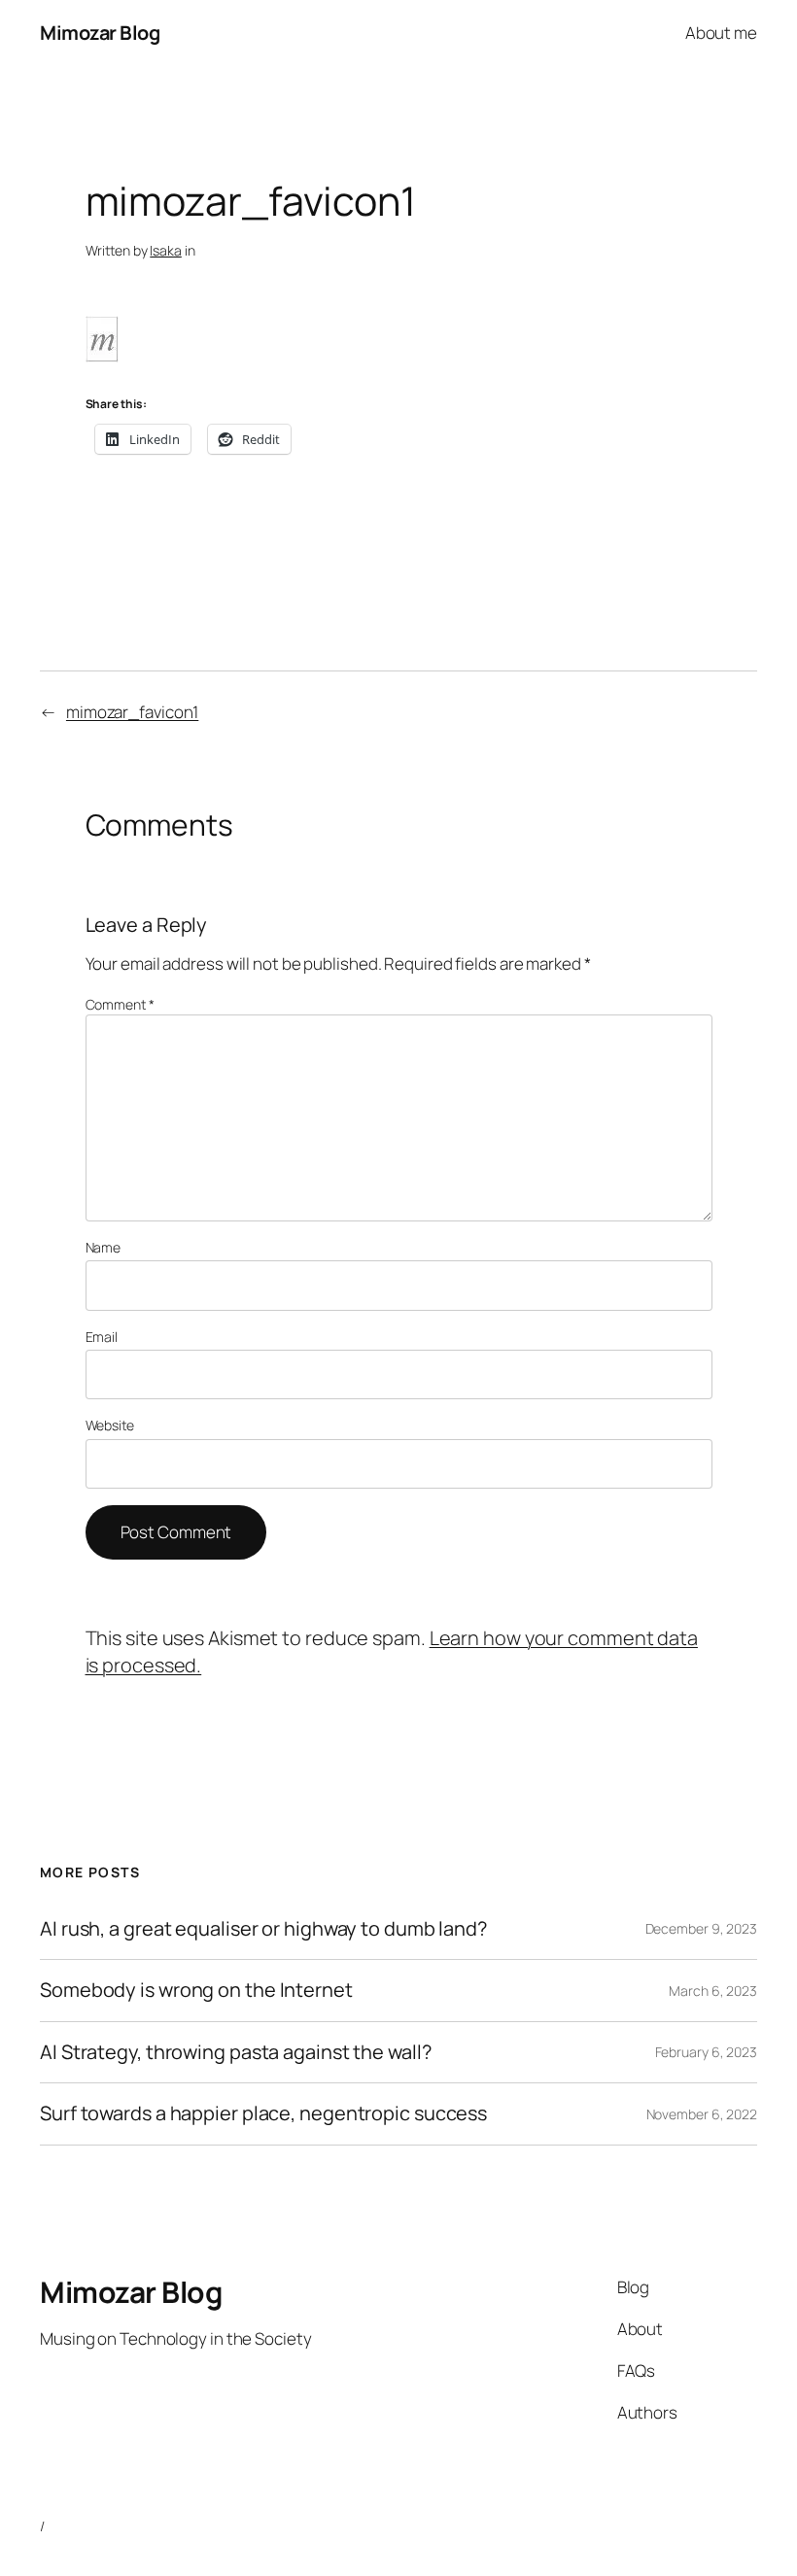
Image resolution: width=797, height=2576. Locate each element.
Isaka (166, 250)
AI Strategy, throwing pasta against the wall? (236, 2052)
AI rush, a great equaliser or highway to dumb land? (263, 1929)
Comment (120, 1004)
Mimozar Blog (100, 33)
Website (110, 1425)
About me (721, 33)
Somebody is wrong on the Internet (196, 1990)
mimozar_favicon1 (132, 712)
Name (104, 1247)
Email (102, 1337)
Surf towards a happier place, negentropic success (263, 2113)
